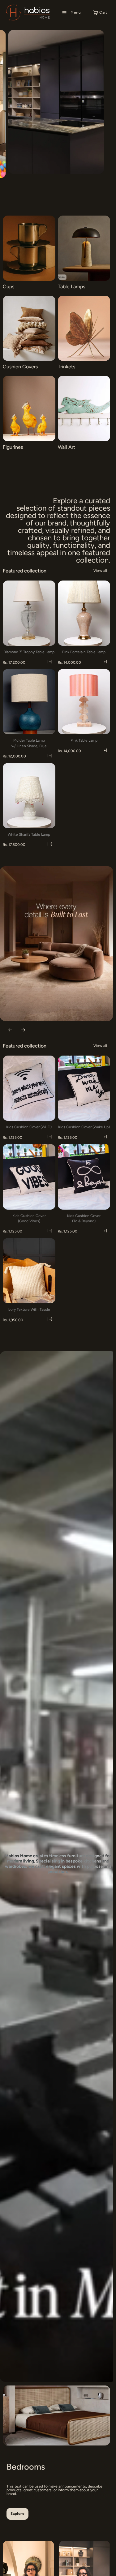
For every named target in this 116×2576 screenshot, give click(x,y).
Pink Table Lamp (84, 740)
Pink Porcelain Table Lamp (84, 652)
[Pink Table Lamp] (84, 702)
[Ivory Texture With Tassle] (29, 1271)
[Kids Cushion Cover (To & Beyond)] (84, 1177)
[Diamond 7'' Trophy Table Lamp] (29, 613)
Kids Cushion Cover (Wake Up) (84, 1127)
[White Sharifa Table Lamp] (29, 796)
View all (100, 571)
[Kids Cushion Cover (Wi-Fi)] (29, 1088)
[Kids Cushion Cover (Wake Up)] (84, 1088)
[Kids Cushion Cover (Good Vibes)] (29, 1177)
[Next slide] (103, 122)
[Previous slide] (103, 109)
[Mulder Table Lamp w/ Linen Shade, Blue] (29, 702)
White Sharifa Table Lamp (29, 834)
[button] (71, 13)
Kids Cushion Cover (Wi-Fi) (29, 1127)
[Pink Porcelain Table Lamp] (84, 613)
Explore (17, 2514)
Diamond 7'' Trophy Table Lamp (29, 652)
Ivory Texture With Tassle (29, 1309)
